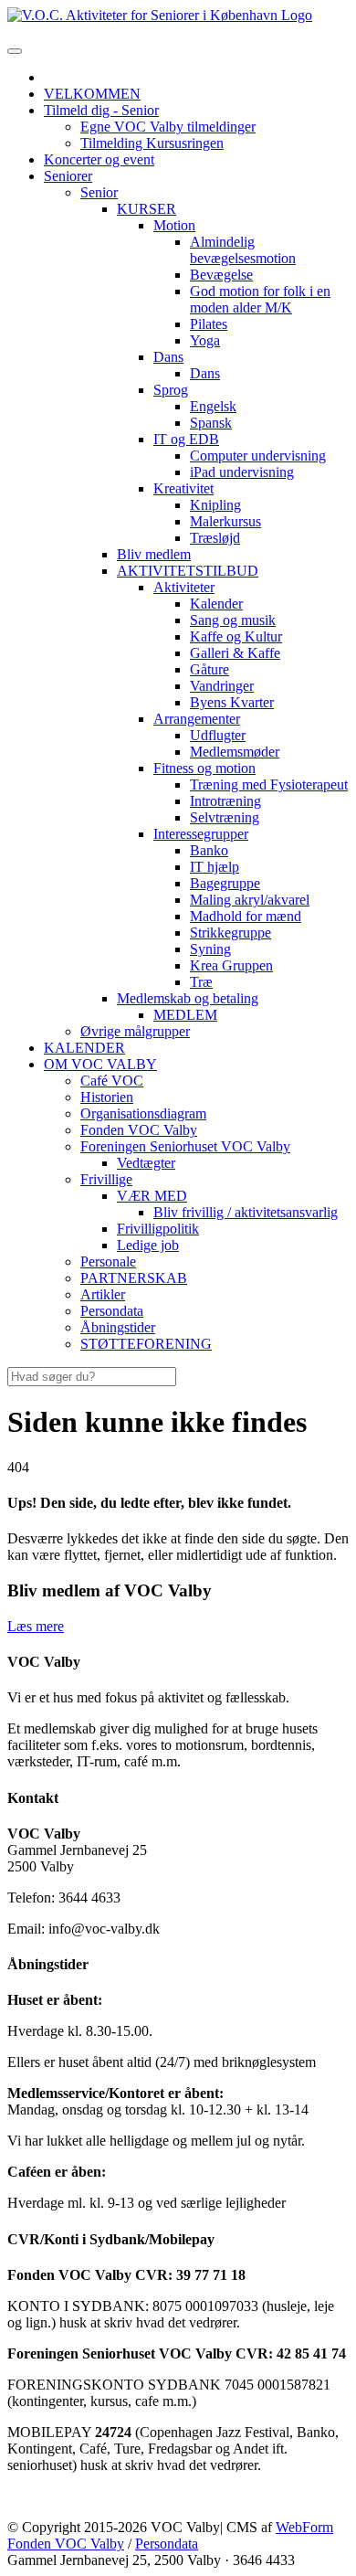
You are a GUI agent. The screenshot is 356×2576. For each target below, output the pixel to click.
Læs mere (36, 1626)
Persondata (167, 2544)
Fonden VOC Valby (66, 2544)
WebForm (304, 2527)
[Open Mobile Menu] (15, 51)
